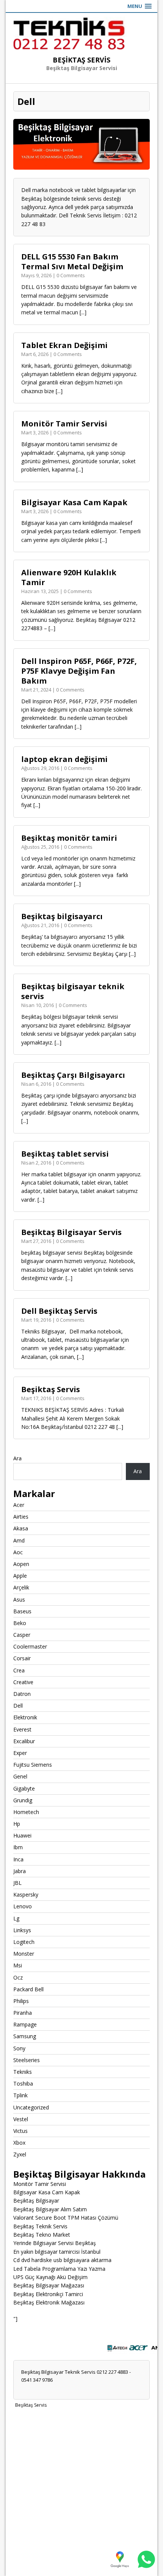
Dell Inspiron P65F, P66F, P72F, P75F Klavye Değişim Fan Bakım (79, 671)
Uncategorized (31, 2107)
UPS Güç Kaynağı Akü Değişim (50, 2277)
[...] (83, 312)
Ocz (18, 1977)
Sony (19, 2048)
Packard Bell (28, 1989)
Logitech (24, 1942)
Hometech (26, 1812)
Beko (20, 1623)
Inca (18, 1859)
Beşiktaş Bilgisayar (36, 2201)
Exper (20, 1753)
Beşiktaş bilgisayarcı (62, 916)
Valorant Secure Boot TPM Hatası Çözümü (66, 2218)
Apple (20, 1576)
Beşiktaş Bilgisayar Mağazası (49, 2285)
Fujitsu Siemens (33, 1765)
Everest (22, 1729)
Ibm (18, 1847)
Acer (19, 1505)
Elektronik (25, 1717)
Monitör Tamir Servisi (64, 424)
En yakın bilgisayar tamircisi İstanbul (57, 2252)
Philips (21, 2001)
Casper (22, 1635)
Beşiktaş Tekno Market (42, 2235)
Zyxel (20, 2154)
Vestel (21, 2119)
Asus (19, 1599)
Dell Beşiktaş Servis (59, 1311)
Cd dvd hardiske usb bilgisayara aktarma (62, 2260)
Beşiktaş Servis (51, 1389)
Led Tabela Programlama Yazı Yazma (59, 2269)
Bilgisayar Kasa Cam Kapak (74, 502)
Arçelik (21, 1587)
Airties (21, 1517)
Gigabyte (24, 1788)
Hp (17, 1824)
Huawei (22, 1835)
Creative (23, 1682)
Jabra (20, 1871)
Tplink (20, 2095)
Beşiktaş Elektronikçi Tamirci (48, 2294)
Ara (17, 1458)
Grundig (23, 1800)
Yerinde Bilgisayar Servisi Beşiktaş (55, 2243)
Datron (22, 1694)
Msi (18, 1965)
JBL (17, 1883)
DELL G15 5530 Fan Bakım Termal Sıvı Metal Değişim (72, 262)
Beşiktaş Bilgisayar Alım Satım (50, 2209)
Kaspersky (26, 1895)
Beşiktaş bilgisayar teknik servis (73, 991)
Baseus (22, 1611)
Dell (18, 1706)
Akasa (21, 1528)
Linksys (22, 1930)
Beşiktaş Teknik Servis (40, 2226)
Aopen (21, 1564)
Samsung (25, 2036)
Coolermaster (30, 1646)
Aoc (18, 1552)
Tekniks (23, 2072)
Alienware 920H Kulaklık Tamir (69, 577)
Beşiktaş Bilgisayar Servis (71, 1232)
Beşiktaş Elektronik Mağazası (49, 2302)
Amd (19, 1540)
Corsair (22, 1658)
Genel (20, 1776)
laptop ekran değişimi (64, 759)
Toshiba (23, 2083)
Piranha (23, 2013)
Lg (16, 1918)
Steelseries (27, 2060)
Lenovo (23, 1906)
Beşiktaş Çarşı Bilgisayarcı (73, 1075)
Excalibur (24, 1741)
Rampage (25, 2024)
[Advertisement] (81, 2492)
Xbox (19, 2143)
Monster (24, 1954)
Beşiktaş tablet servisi (65, 1154)
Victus (20, 2131)
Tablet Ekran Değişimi (64, 345)
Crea (19, 1670)
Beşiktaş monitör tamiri (69, 838)
